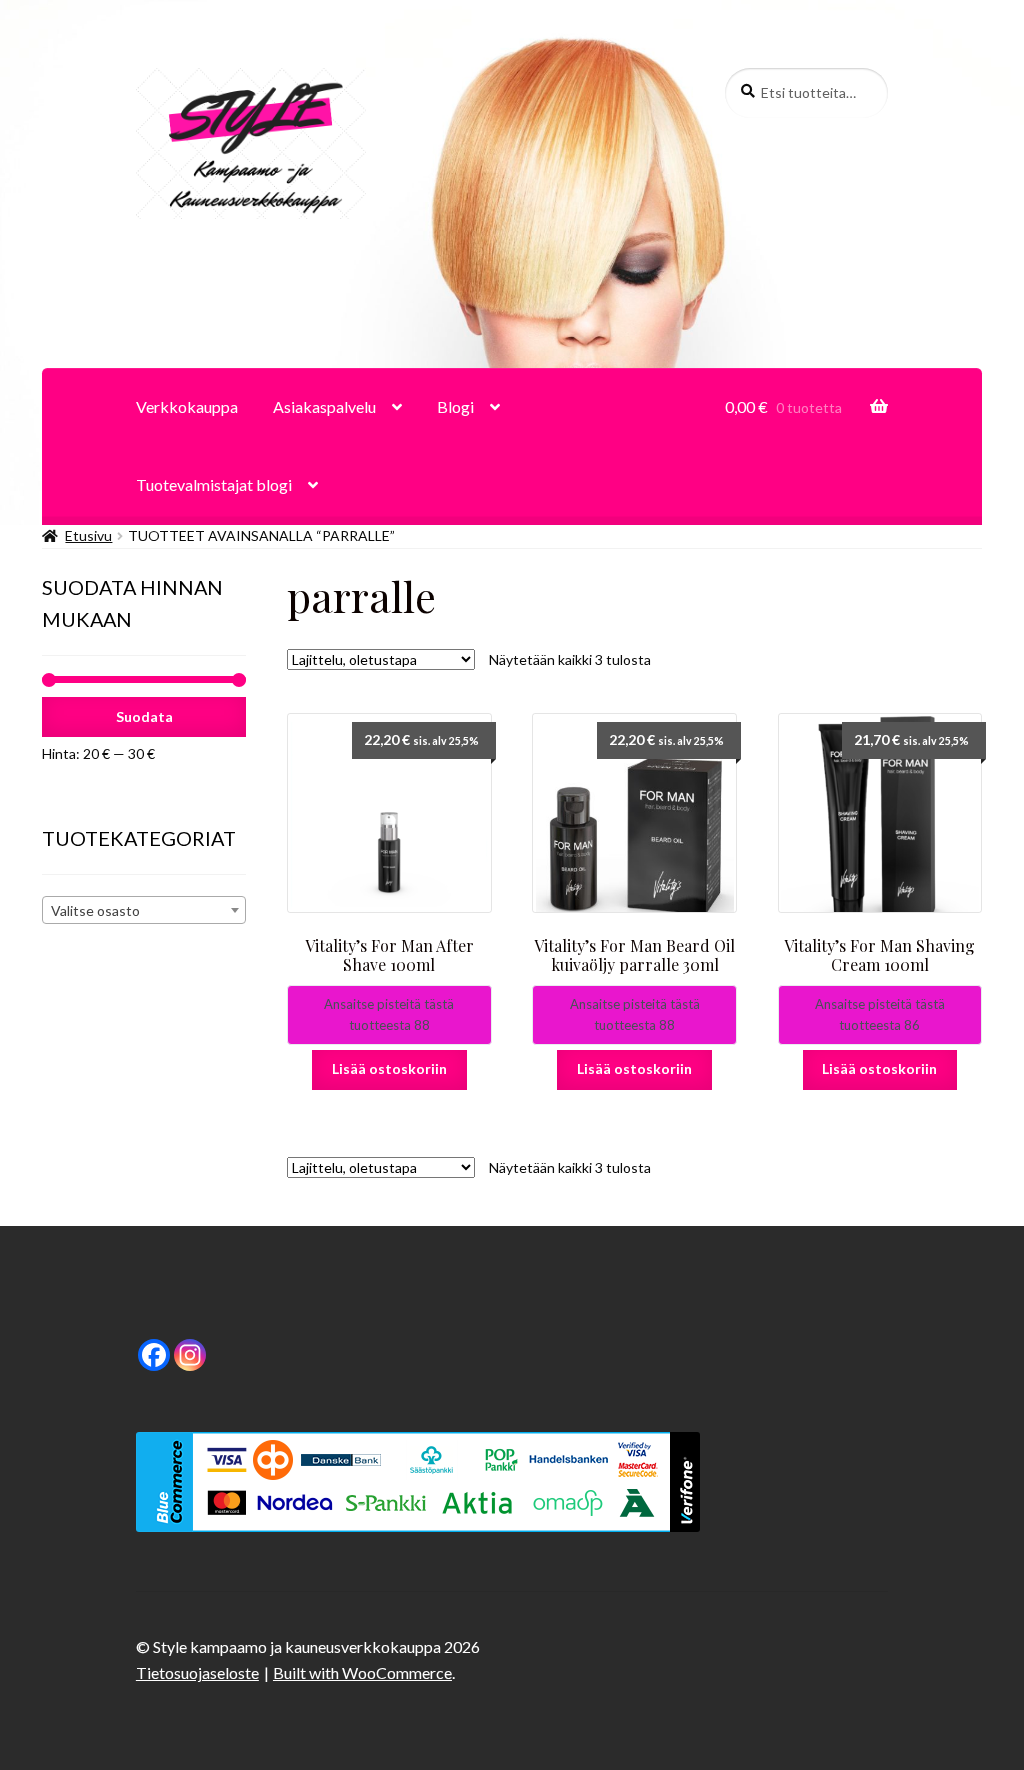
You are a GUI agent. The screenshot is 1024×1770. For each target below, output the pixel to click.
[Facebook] (154, 1355)
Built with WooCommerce (362, 1672)
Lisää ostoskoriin (389, 1068)
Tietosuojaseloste (197, 1672)
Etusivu (88, 535)
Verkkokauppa (187, 406)
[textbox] (144, 911)
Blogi (455, 406)
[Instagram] (190, 1355)
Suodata (144, 716)
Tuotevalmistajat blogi (214, 484)
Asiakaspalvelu (324, 406)
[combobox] (144, 910)
